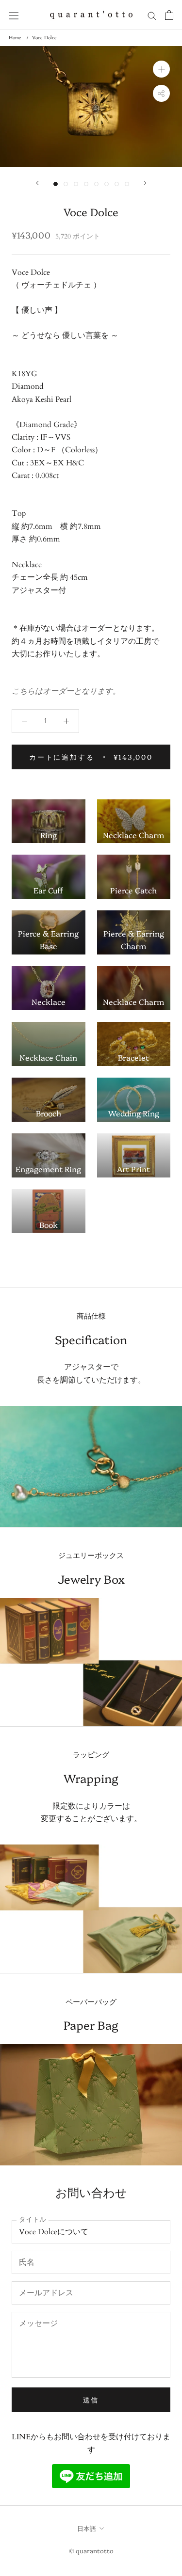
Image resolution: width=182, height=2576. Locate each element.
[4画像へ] (86, 184)
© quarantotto (91, 2550)
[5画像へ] (96, 184)
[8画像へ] (127, 184)
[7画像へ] (117, 184)
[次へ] (145, 183)
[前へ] (37, 183)
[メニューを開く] (14, 15)
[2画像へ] (66, 184)
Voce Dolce (44, 38)
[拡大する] (161, 69)
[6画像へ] (107, 184)
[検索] (152, 15)
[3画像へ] (76, 184)
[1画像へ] (56, 184)
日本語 (87, 2528)
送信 (91, 2400)
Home (15, 38)
